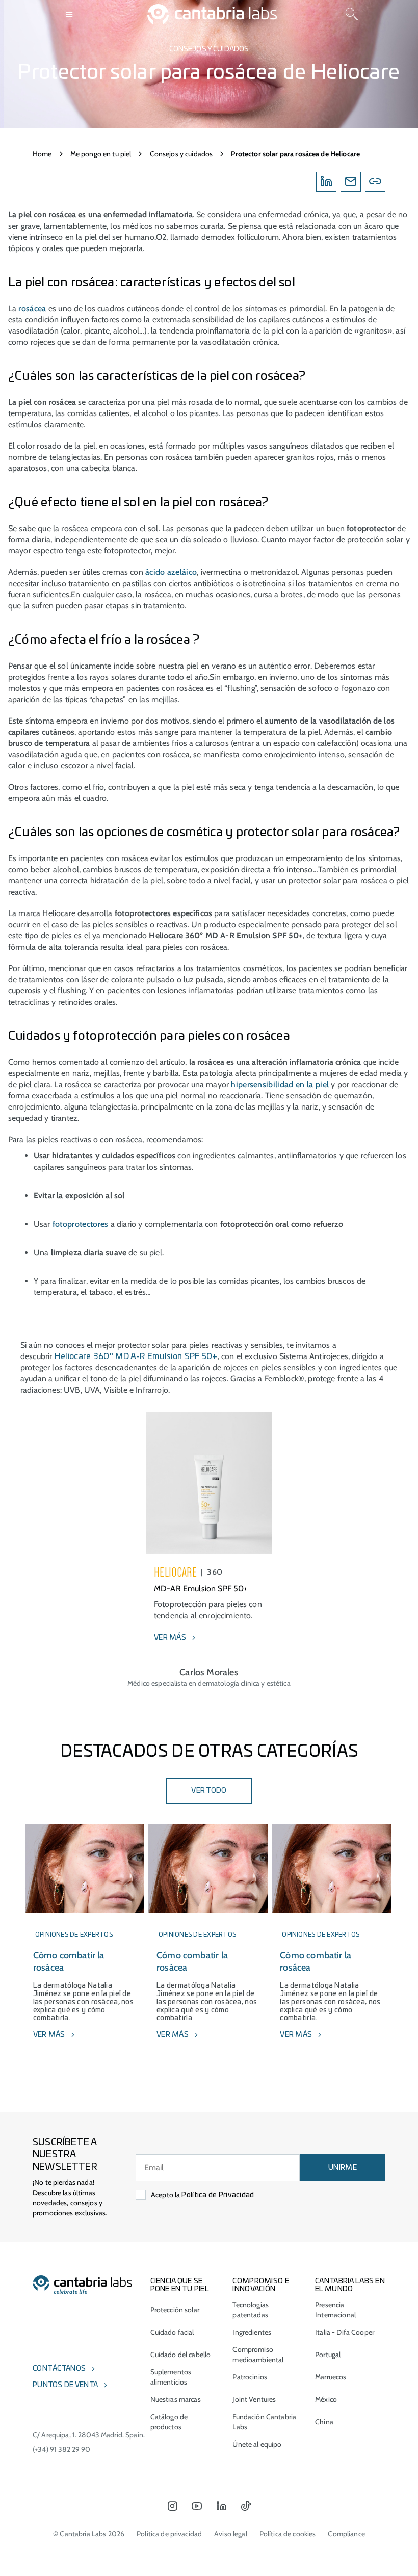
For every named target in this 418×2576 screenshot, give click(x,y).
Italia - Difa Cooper (345, 2332)
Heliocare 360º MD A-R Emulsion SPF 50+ (136, 1356)
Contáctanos (59, 2369)
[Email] (351, 182)
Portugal (328, 2355)
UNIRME (343, 2168)
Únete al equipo (257, 2444)
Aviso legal (231, 2534)
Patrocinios (250, 2377)
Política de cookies (288, 2534)
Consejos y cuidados (181, 154)
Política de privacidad (169, 2534)
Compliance (346, 2534)
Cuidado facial (172, 2332)
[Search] (352, 14)
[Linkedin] (326, 182)
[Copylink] (375, 182)
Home (42, 154)
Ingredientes (252, 2332)
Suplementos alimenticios (171, 2377)
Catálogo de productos (169, 2422)
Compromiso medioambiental (258, 2355)
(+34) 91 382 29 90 (62, 2449)
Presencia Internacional (335, 2310)
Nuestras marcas (176, 2399)
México (326, 2399)
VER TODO (209, 1791)
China (324, 2422)
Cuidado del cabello (181, 2355)
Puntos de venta (65, 2385)
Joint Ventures (254, 2399)
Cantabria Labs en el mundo (350, 2285)
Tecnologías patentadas (251, 2310)
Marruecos (331, 2377)
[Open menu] (70, 14)
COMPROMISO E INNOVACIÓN (260, 2285)
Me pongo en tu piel (101, 154)
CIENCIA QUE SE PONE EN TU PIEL (180, 2285)
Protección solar (175, 2310)
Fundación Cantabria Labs (264, 2422)
